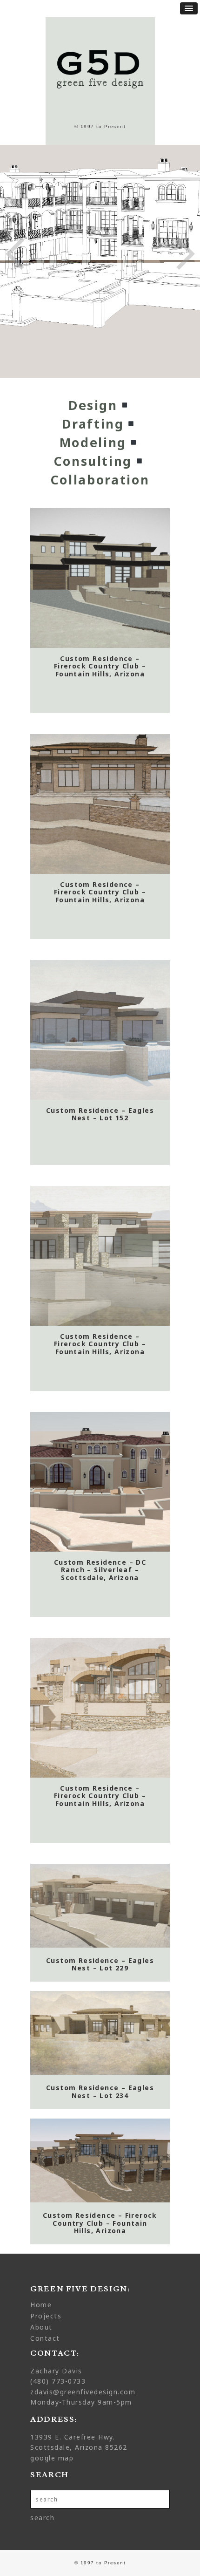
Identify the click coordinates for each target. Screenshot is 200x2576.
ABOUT (41, 2327)
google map (52, 2458)
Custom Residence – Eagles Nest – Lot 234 (100, 2092)
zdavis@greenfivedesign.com (83, 2392)
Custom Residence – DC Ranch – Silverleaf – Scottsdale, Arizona (100, 1570)
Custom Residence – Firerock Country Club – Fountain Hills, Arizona (100, 667)
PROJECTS (46, 2316)
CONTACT (45, 2338)
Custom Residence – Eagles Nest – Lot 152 (100, 1115)
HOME (41, 2305)
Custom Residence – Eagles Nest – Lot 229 (100, 1965)
